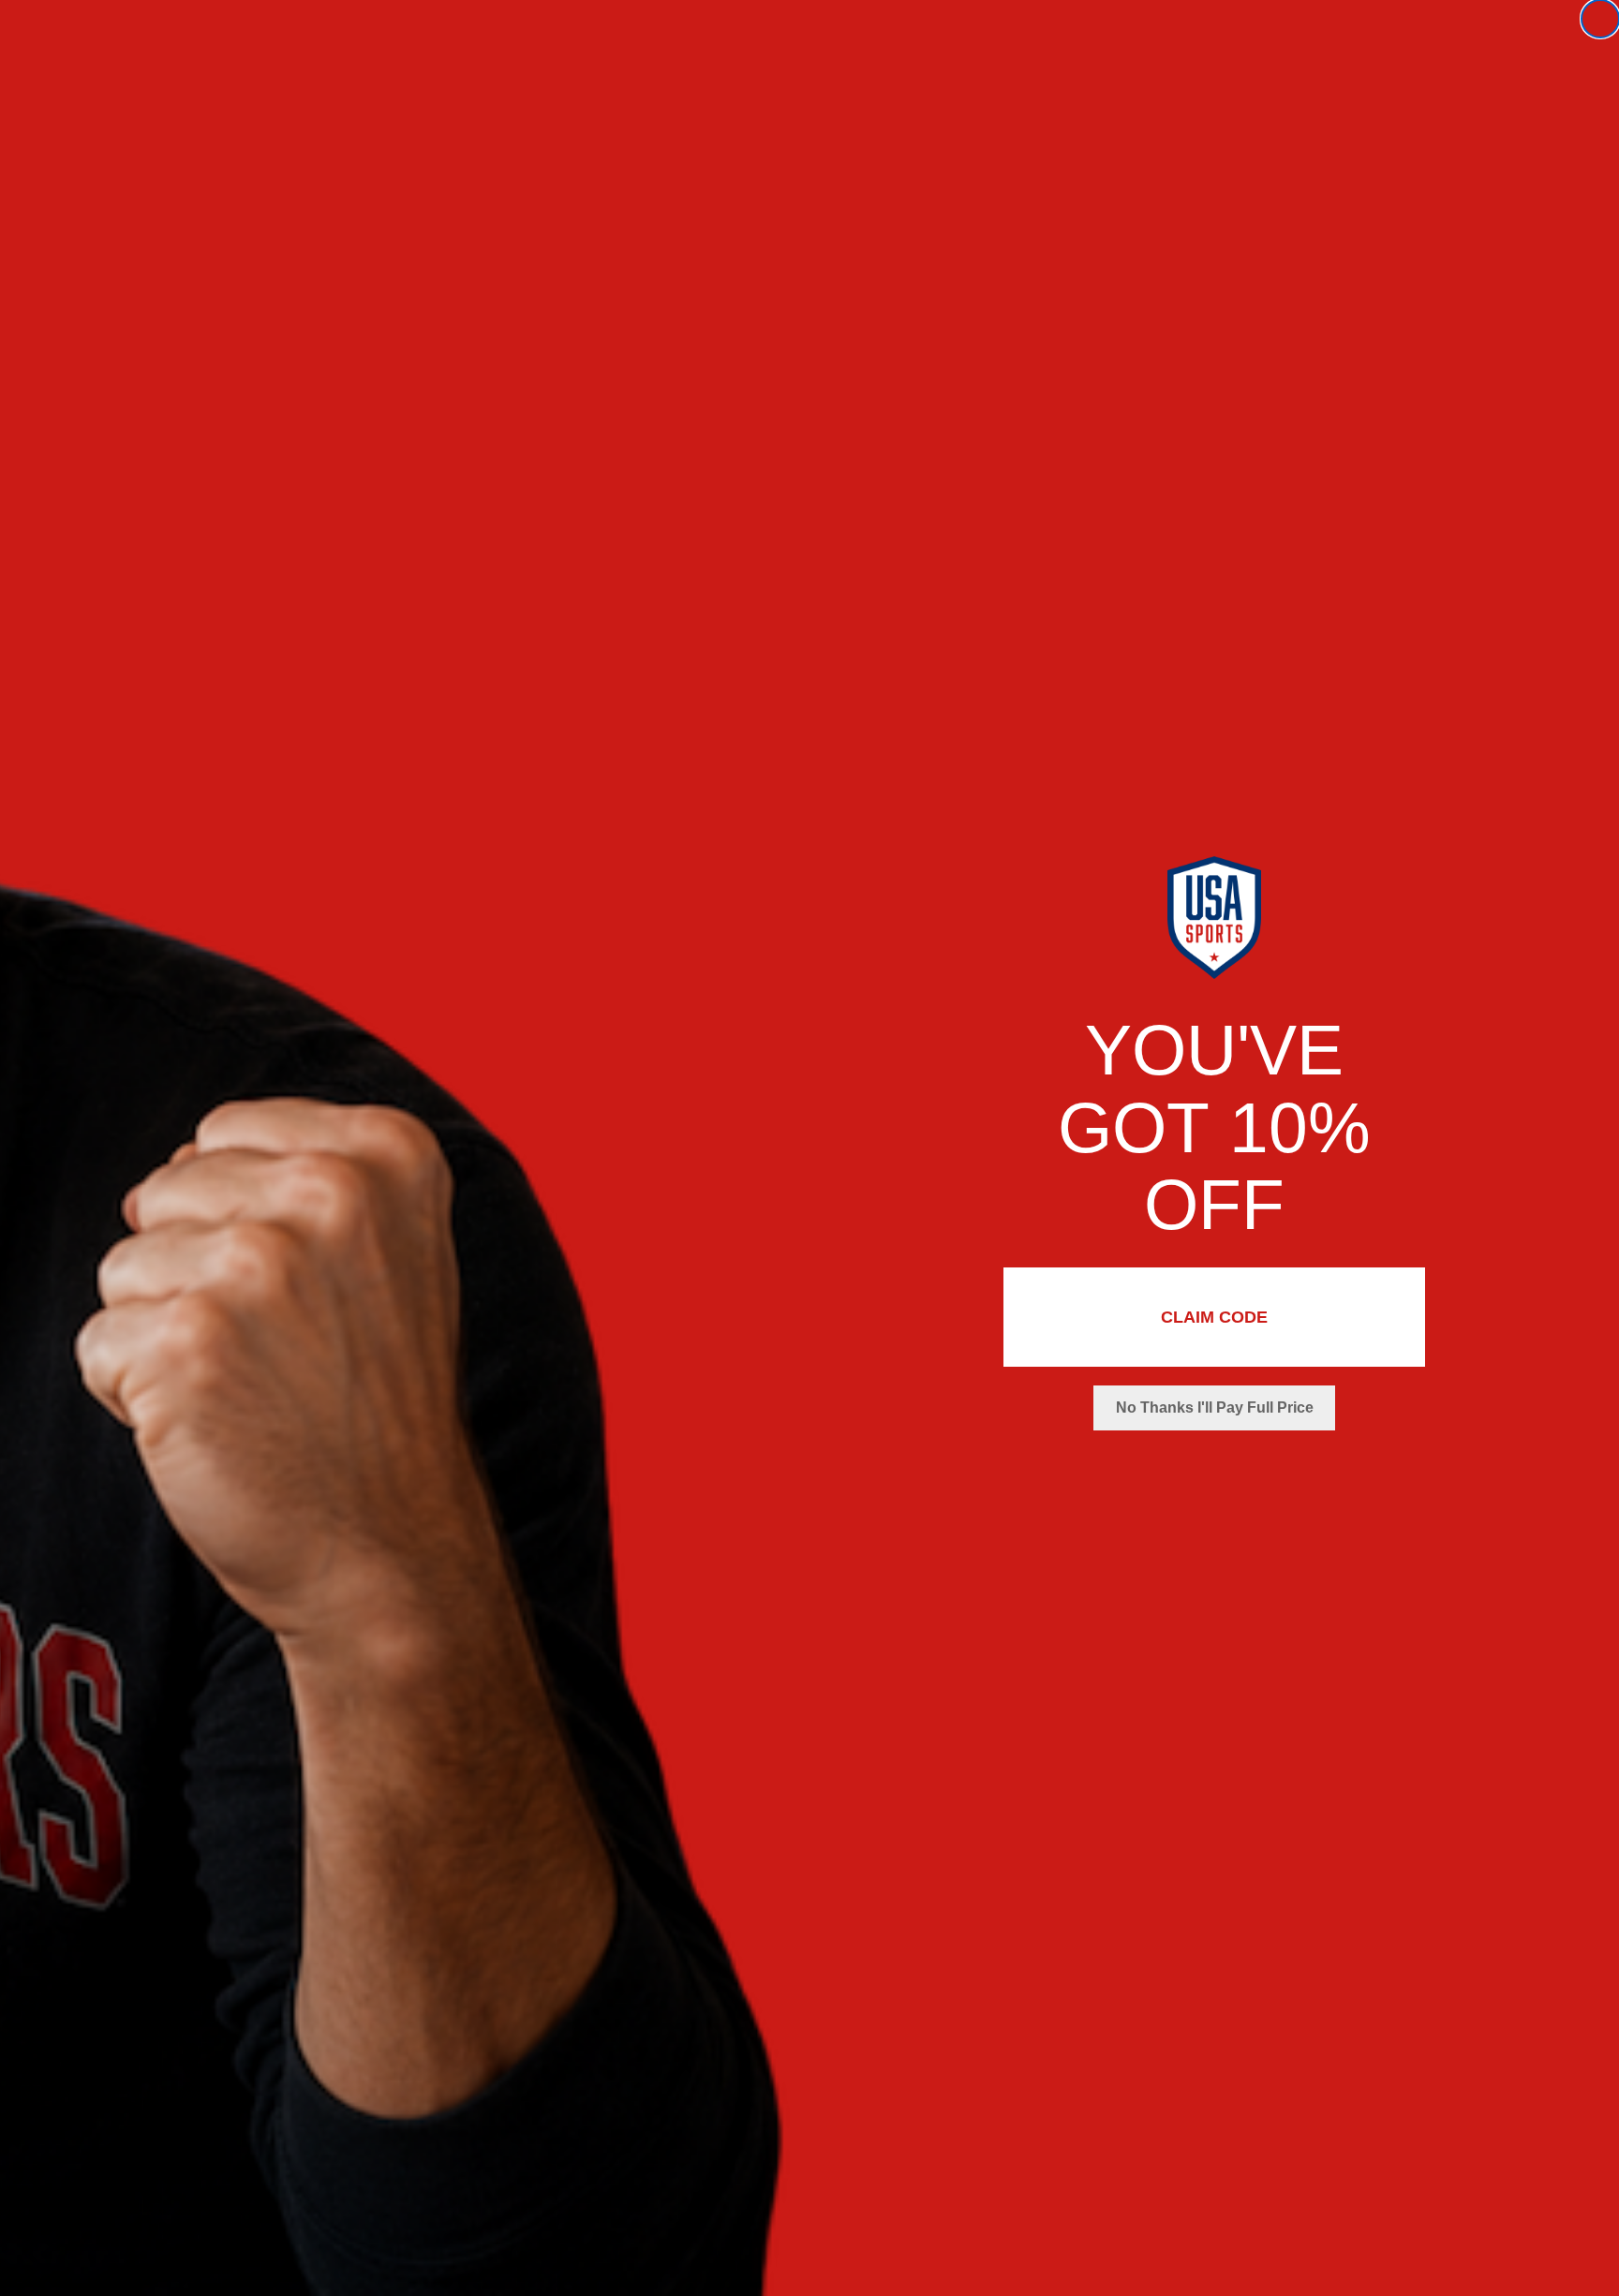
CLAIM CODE (1214, 1317)
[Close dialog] (1600, 19)
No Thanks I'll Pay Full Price (1215, 1407)
